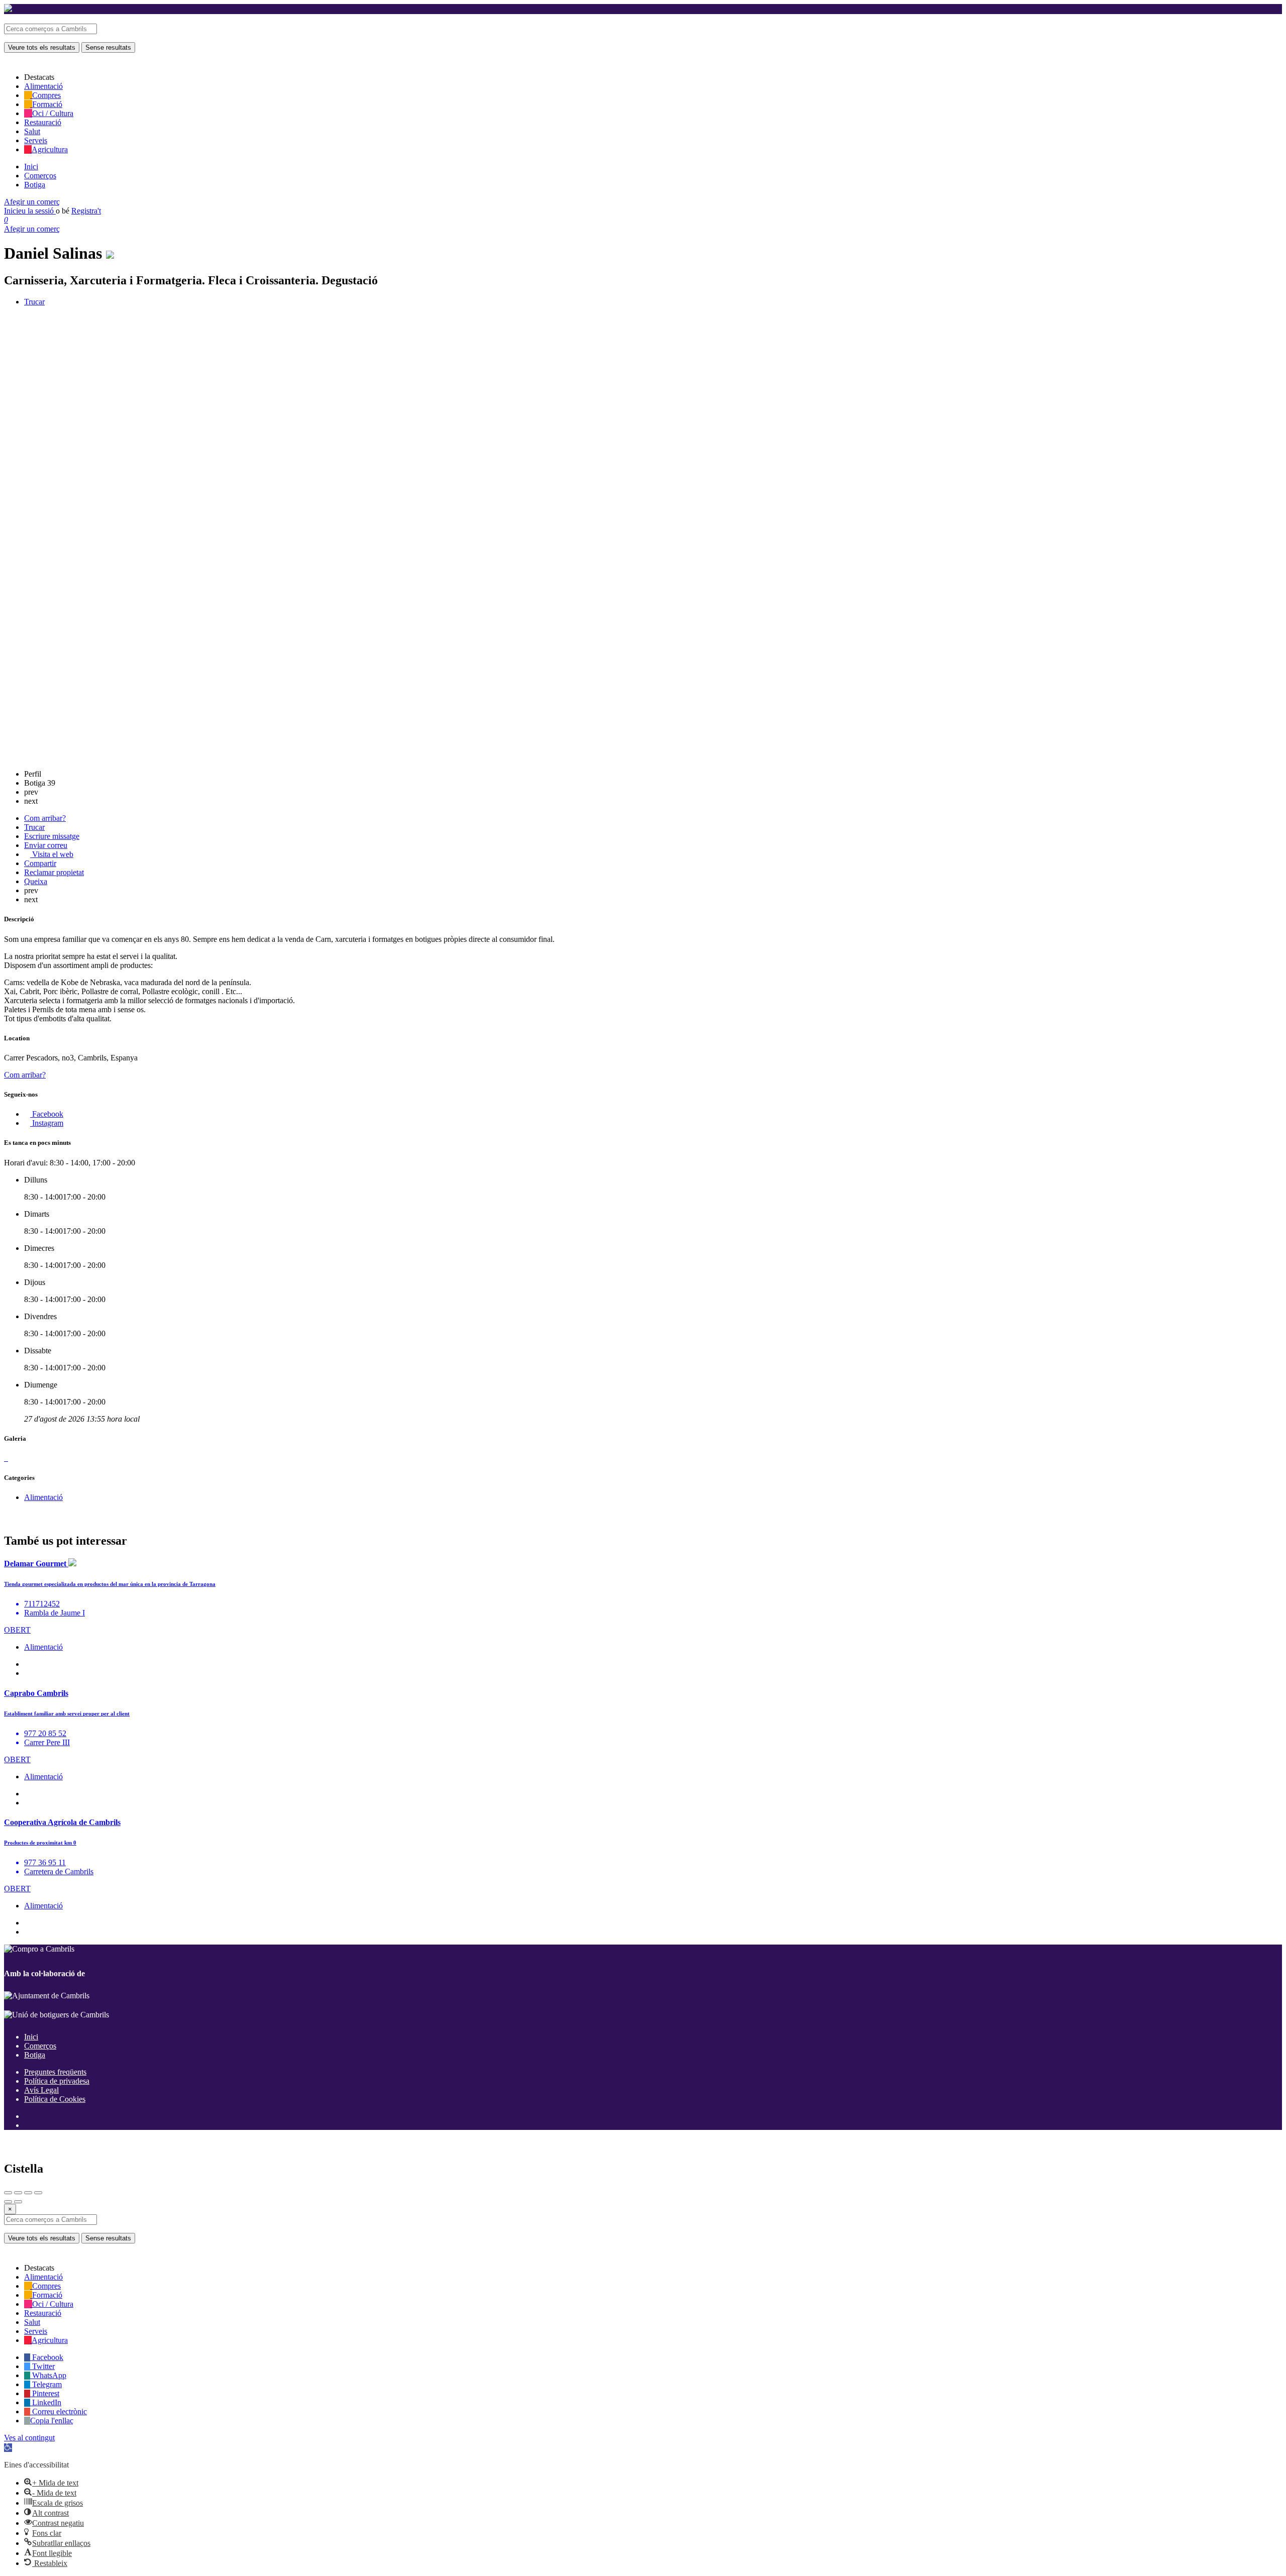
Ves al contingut (29, 2438)
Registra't (86, 211)
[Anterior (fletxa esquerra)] (8, 2202)
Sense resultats (108, 47)
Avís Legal (41, 2090)
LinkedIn (46, 2402)
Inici (31, 167)
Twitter (42, 2366)
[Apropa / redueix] (38, 2193)
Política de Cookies (55, 2099)
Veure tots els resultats (42, 47)
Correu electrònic (59, 2411)
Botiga (35, 185)
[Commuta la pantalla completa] (28, 2193)
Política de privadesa (57, 2081)
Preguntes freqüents (55, 2072)
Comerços (40, 176)
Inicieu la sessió (30, 211)
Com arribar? (25, 1075)
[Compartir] (18, 2193)
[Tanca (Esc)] (8, 2193)
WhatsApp (48, 2375)
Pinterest (45, 2393)
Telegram (46, 2384)
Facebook (47, 2357)
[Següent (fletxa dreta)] (18, 2202)
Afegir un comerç (32, 202)
